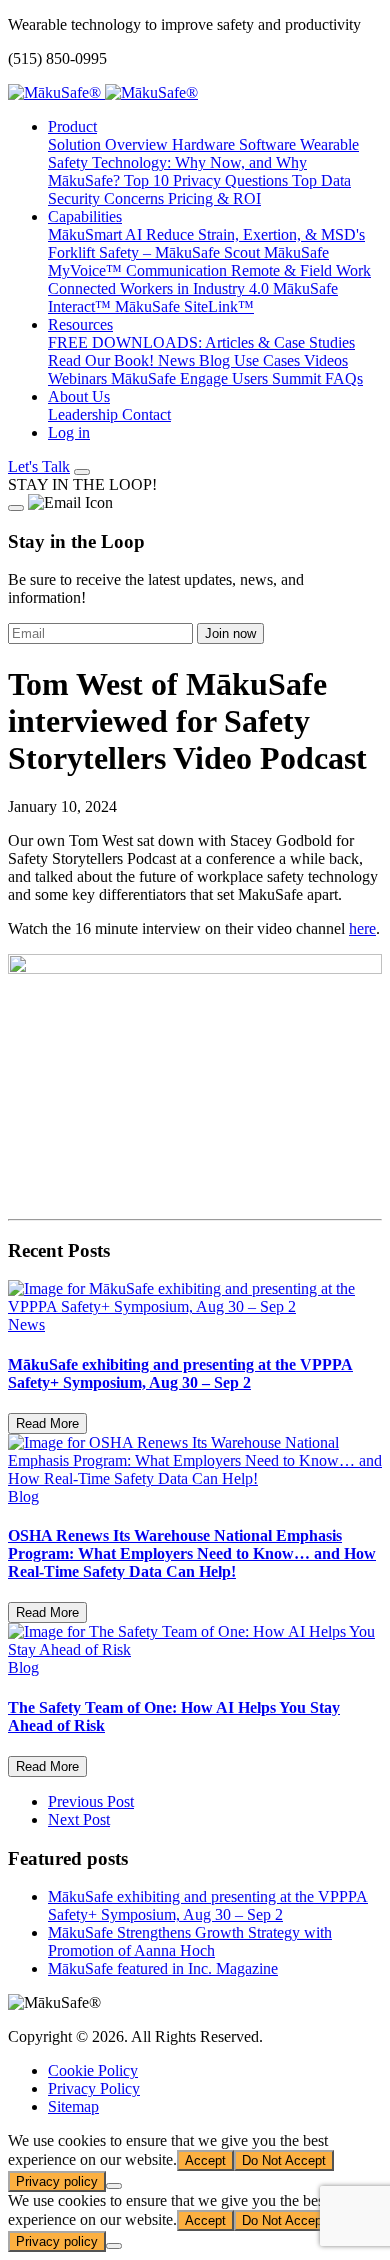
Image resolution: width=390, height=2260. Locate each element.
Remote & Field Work (301, 270)
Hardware (205, 144)
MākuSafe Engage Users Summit (218, 378)
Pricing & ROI (214, 198)
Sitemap (73, 2106)
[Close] (16, 508)
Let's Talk (39, 466)
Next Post (79, 1819)
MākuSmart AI (97, 234)
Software (269, 144)
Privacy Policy (94, 2088)
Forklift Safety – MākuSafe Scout (156, 252)
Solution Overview (110, 144)
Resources (80, 324)
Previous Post (91, 1801)
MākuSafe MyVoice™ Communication (188, 261)
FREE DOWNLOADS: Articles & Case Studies (201, 342)
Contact (146, 414)
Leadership (85, 414)
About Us (79, 396)
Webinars (79, 378)
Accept (205, 2160)
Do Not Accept (284, 2160)
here (362, 928)
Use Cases (269, 360)
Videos (326, 360)
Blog (216, 360)
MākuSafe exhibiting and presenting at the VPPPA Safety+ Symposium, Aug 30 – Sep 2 (208, 1905)
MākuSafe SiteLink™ (184, 306)
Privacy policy (57, 2181)
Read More (47, 1423)
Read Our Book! (103, 360)
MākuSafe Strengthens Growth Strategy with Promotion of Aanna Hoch (190, 1941)
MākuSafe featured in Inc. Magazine (163, 1968)
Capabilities (85, 216)
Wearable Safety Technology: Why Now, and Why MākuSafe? (203, 162)
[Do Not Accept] (114, 2186)
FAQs (344, 378)
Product (72, 126)
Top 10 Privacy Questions (208, 180)
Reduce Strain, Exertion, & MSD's (255, 234)
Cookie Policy (93, 2070)
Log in (69, 432)
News (178, 360)
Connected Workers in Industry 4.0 (160, 288)
